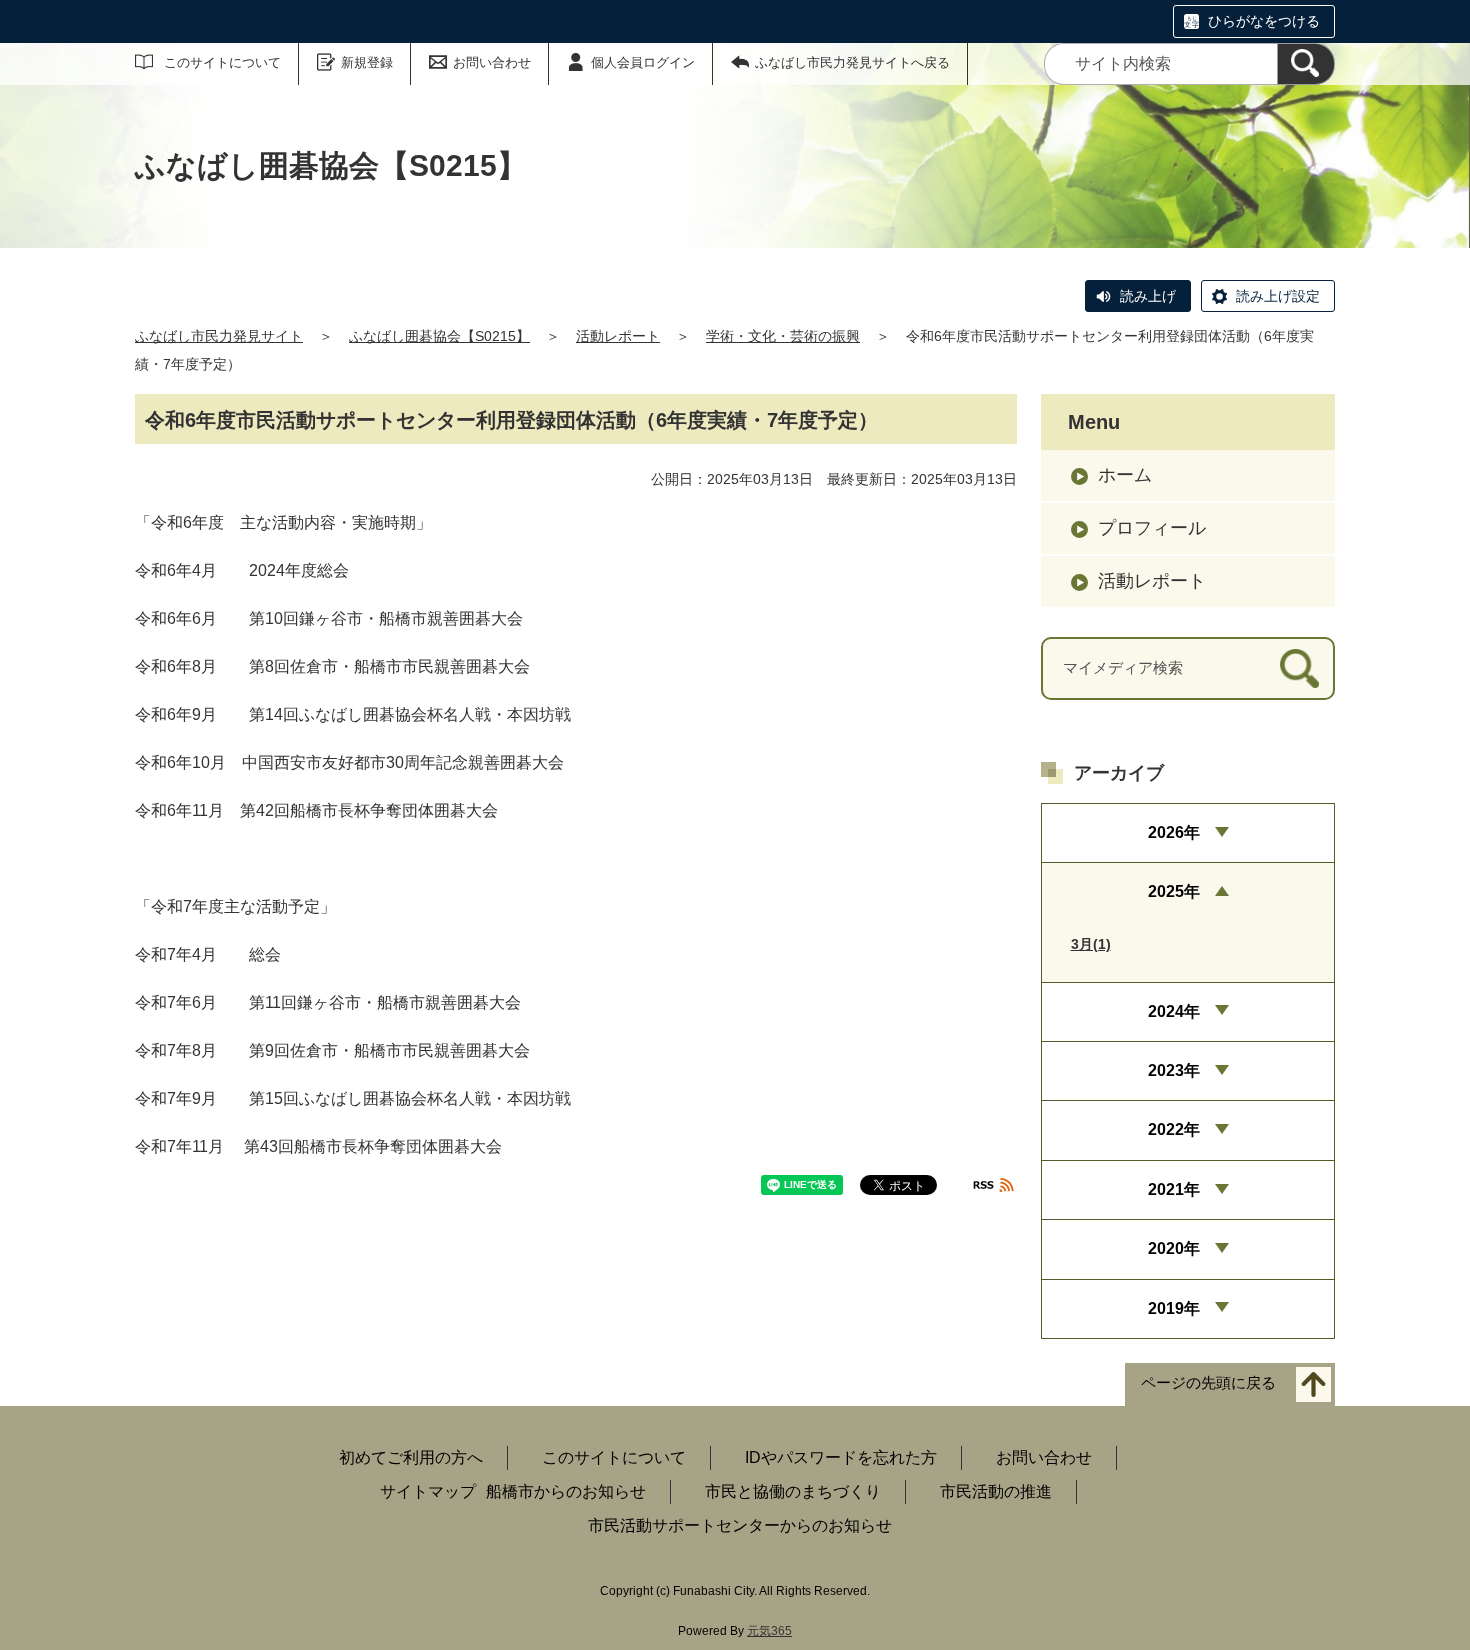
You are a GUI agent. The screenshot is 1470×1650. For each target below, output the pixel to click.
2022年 (1174, 1129)
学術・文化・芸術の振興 (783, 336)
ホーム (1125, 475)
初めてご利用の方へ (411, 1457)
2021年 (1174, 1189)
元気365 (769, 1631)
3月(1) (1091, 944)
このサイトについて (222, 62)
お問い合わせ (492, 62)
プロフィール (1152, 528)
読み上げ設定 (1278, 296)
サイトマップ (428, 1491)
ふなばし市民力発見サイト (219, 336)
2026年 (1174, 832)
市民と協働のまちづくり (793, 1491)
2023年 (1174, 1070)
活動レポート (618, 336)
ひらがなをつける (1264, 21)
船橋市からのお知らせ (566, 1491)
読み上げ (1148, 296)
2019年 (1174, 1308)
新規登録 (367, 62)
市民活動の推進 (996, 1491)
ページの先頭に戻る (1208, 1382)
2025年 (1174, 891)
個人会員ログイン (643, 62)
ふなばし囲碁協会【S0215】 (439, 336)
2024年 (1174, 1011)
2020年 (1174, 1248)
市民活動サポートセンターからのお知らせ (740, 1525)
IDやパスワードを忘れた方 (841, 1457)
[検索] (1306, 64)
